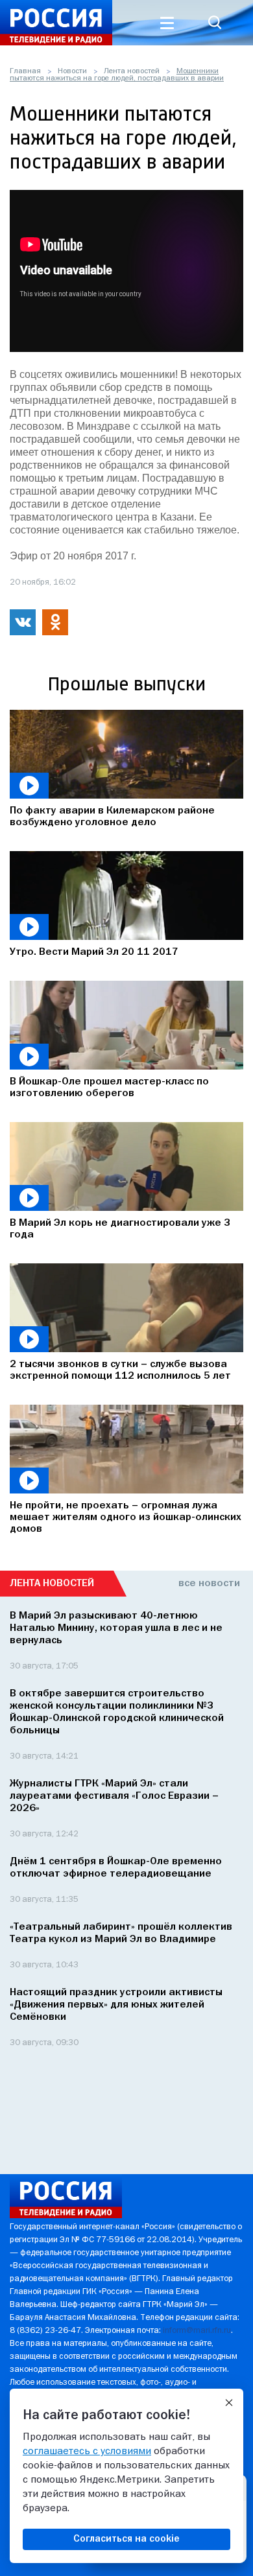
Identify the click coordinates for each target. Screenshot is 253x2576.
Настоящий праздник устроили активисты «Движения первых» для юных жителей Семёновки (116, 2005)
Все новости (209, 1584)
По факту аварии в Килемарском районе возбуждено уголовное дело (112, 817)
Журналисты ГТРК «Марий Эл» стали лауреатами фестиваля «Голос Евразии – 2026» (114, 1796)
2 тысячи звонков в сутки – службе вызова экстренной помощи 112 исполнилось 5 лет (120, 1370)
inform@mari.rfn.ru (197, 2331)
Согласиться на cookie (126, 2539)
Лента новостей (132, 71)
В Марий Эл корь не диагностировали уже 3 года (120, 1229)
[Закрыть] (229, 2403)
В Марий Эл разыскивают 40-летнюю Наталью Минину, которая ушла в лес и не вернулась (116, 1628)
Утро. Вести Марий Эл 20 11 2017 (94, 952)
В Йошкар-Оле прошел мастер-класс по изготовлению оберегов (109, 1088)
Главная (25, 71)
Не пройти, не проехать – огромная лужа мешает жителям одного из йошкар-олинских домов (126, 1517)
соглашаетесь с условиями (87, 2452)
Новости (72, 71)
